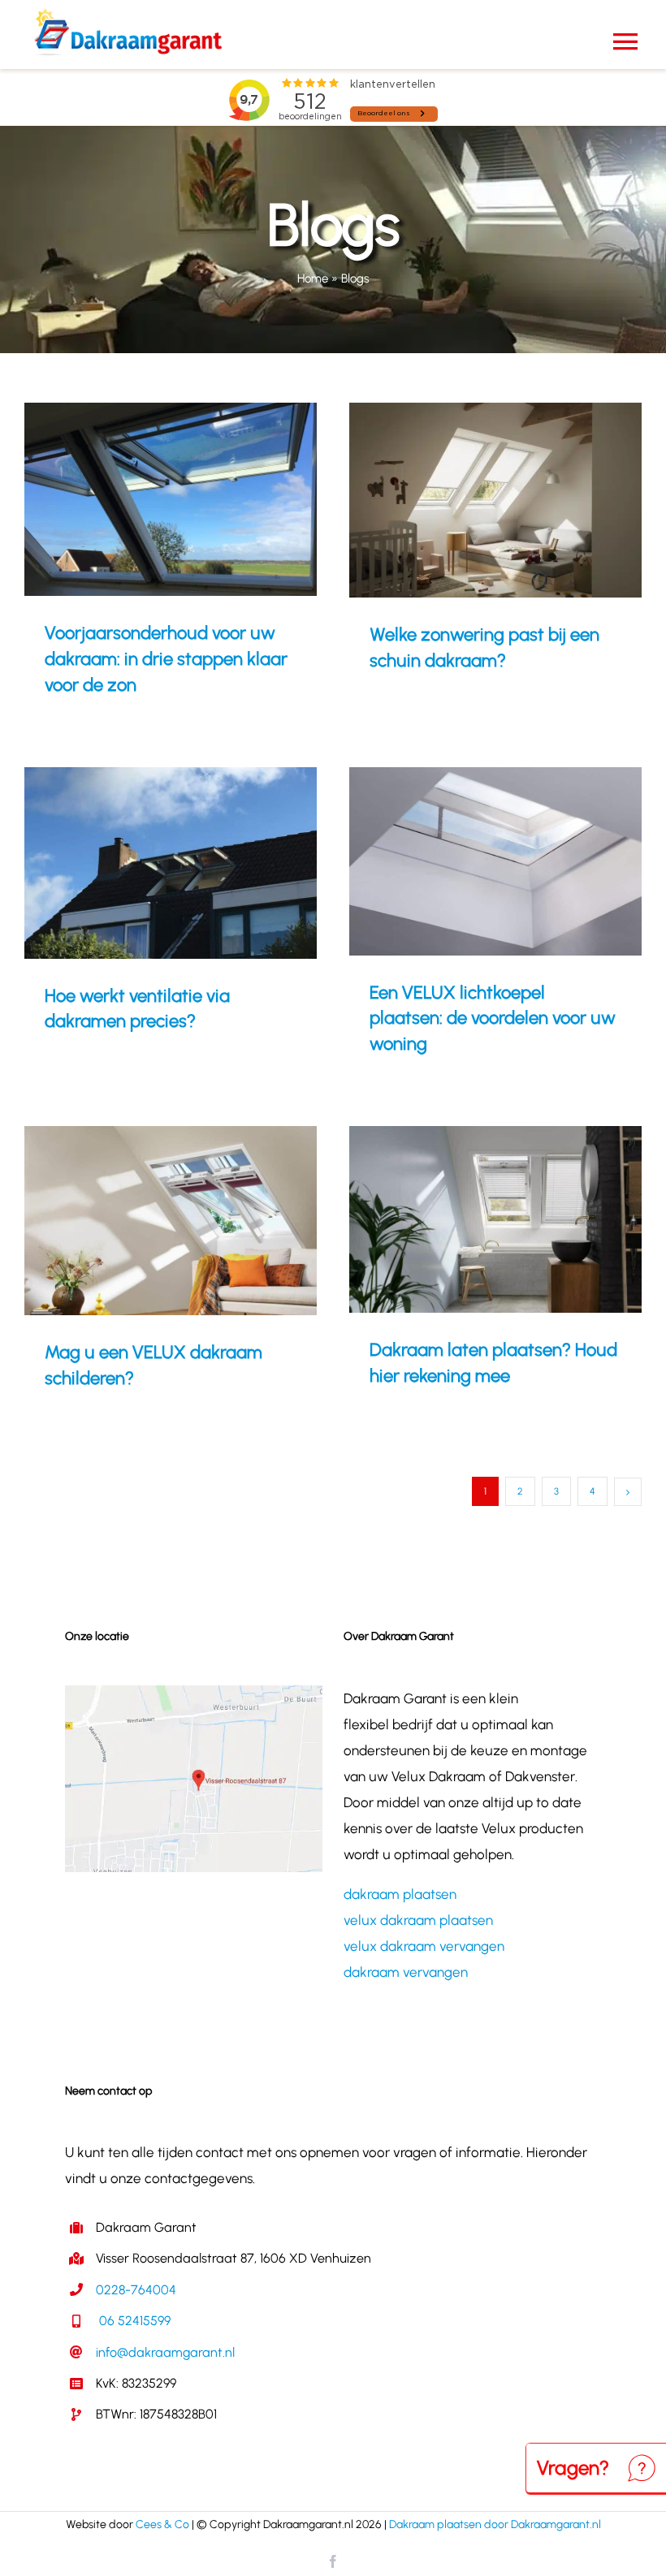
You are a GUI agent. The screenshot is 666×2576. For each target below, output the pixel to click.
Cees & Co (162, 2524)
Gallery (194, 500)
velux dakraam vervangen (424, 1946)
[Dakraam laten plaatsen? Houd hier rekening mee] (495, 1219)
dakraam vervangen (406, 1972)
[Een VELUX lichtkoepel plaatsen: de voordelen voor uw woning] (495, 861)
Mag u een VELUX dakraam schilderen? (147, 1221)
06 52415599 (133, 2321)
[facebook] (333, 2561)
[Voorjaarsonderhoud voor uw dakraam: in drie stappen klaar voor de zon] (171, 500)
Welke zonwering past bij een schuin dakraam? (471, 500)
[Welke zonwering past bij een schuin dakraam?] (495, 500)
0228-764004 (136, 2290)
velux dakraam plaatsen (418, 1920)
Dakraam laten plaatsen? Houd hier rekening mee (471, 1219)
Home (313, 278)
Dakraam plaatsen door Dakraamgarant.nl (495, 2524)
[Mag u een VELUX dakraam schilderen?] (171, 1221)
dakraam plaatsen (400, 1894)
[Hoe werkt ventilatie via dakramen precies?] (171, 863)
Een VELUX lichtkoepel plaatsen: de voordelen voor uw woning (471, 861)
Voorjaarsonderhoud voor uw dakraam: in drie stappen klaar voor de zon (147, 500)
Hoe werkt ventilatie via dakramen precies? (147, 863)
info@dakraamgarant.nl (165, 2352)
